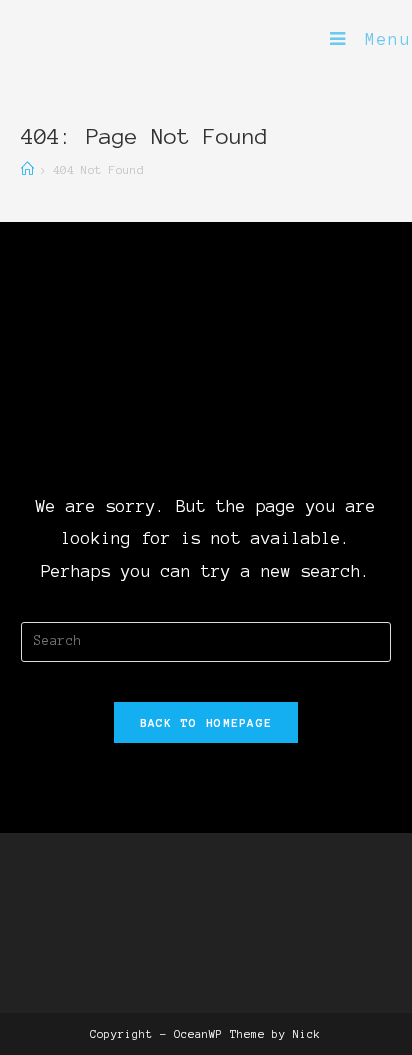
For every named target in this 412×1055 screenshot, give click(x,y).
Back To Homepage (206, 722)
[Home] (27, 169)
